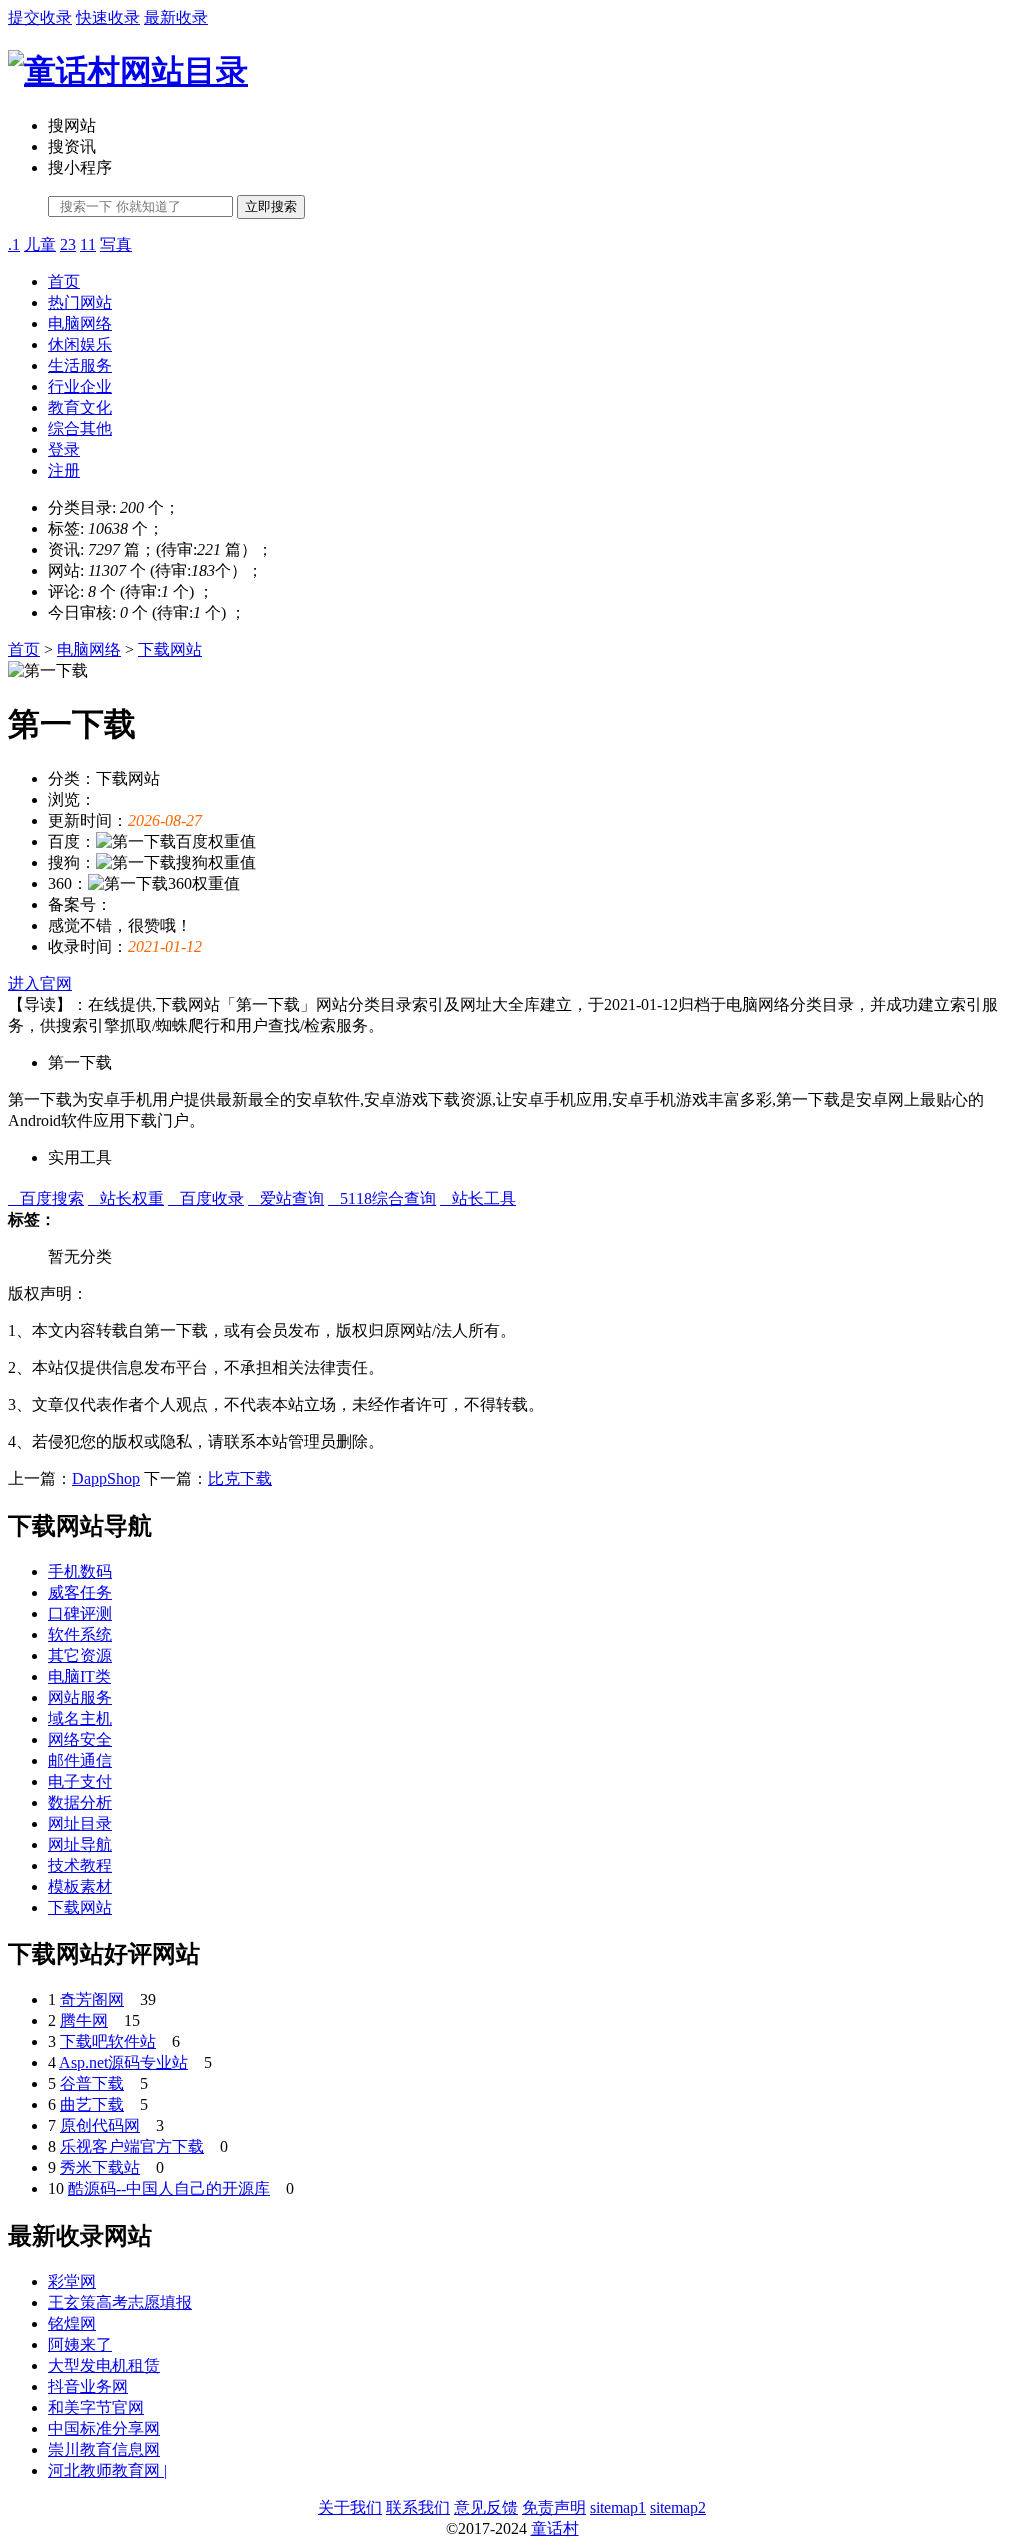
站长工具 (478, 1198)
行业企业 (80, 386)
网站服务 (80, 1697)
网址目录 (80, 1823)
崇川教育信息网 (104, 2449)
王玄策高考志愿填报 (120, 2302)
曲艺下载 (92, 2104)
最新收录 (176, 17)
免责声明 (554, 2507)
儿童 (40, 244)
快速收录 (108, 17)
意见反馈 (486, 2507)
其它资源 (80, 1655)
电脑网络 (80, 323)
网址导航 (80, 1844)
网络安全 (80, 1739)
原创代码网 (100, 2125)
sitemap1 (618, 2507)
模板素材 (80, 1886)
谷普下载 (92, 2083)
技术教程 (80, 1865)
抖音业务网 (88, 2386)
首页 (64, 281)
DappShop (106, 1478)
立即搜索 (271, 206)
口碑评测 (80, 1613)
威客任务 (80, 1592)
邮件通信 (80, 1760)
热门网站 (80, 302)
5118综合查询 (382, 1198)
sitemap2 (678, 2507)
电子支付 (80, 1781)
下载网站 (170, 649)
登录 (64, 449)
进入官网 (40, 983)
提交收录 (40, 17)
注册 (64, 470)
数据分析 (80, 1802)
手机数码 (80, 1571)
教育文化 (80, 407)
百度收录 (206, 1198)
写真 (116, 244)
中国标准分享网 (104, 2428)
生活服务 (80, 365)
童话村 (555, 2528)
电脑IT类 (79, 1676)
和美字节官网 (96, 2407)
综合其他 (80, 428)
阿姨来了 (80, 2344)
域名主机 (80, 1718)
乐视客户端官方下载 (132, 2146)
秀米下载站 (100, 2167)
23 (68, 244)
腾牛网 (84, 2020)
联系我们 (418, 2507)
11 (88, 244)
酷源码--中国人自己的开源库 (169, 2188)
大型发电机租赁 (104, 2365)
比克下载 (240, 1478)
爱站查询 (286, 1198)
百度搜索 (46, 1198)
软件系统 (80, 1634)
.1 (14, 244)
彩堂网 (72, 2281)
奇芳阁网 (92, 1999)
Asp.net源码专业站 (123, 2062)
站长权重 (126, 1198)
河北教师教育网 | (107, 2470)
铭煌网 (72, 2323)
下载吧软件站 (108, 2041)
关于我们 (350, 2507)
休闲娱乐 (80, 344)
